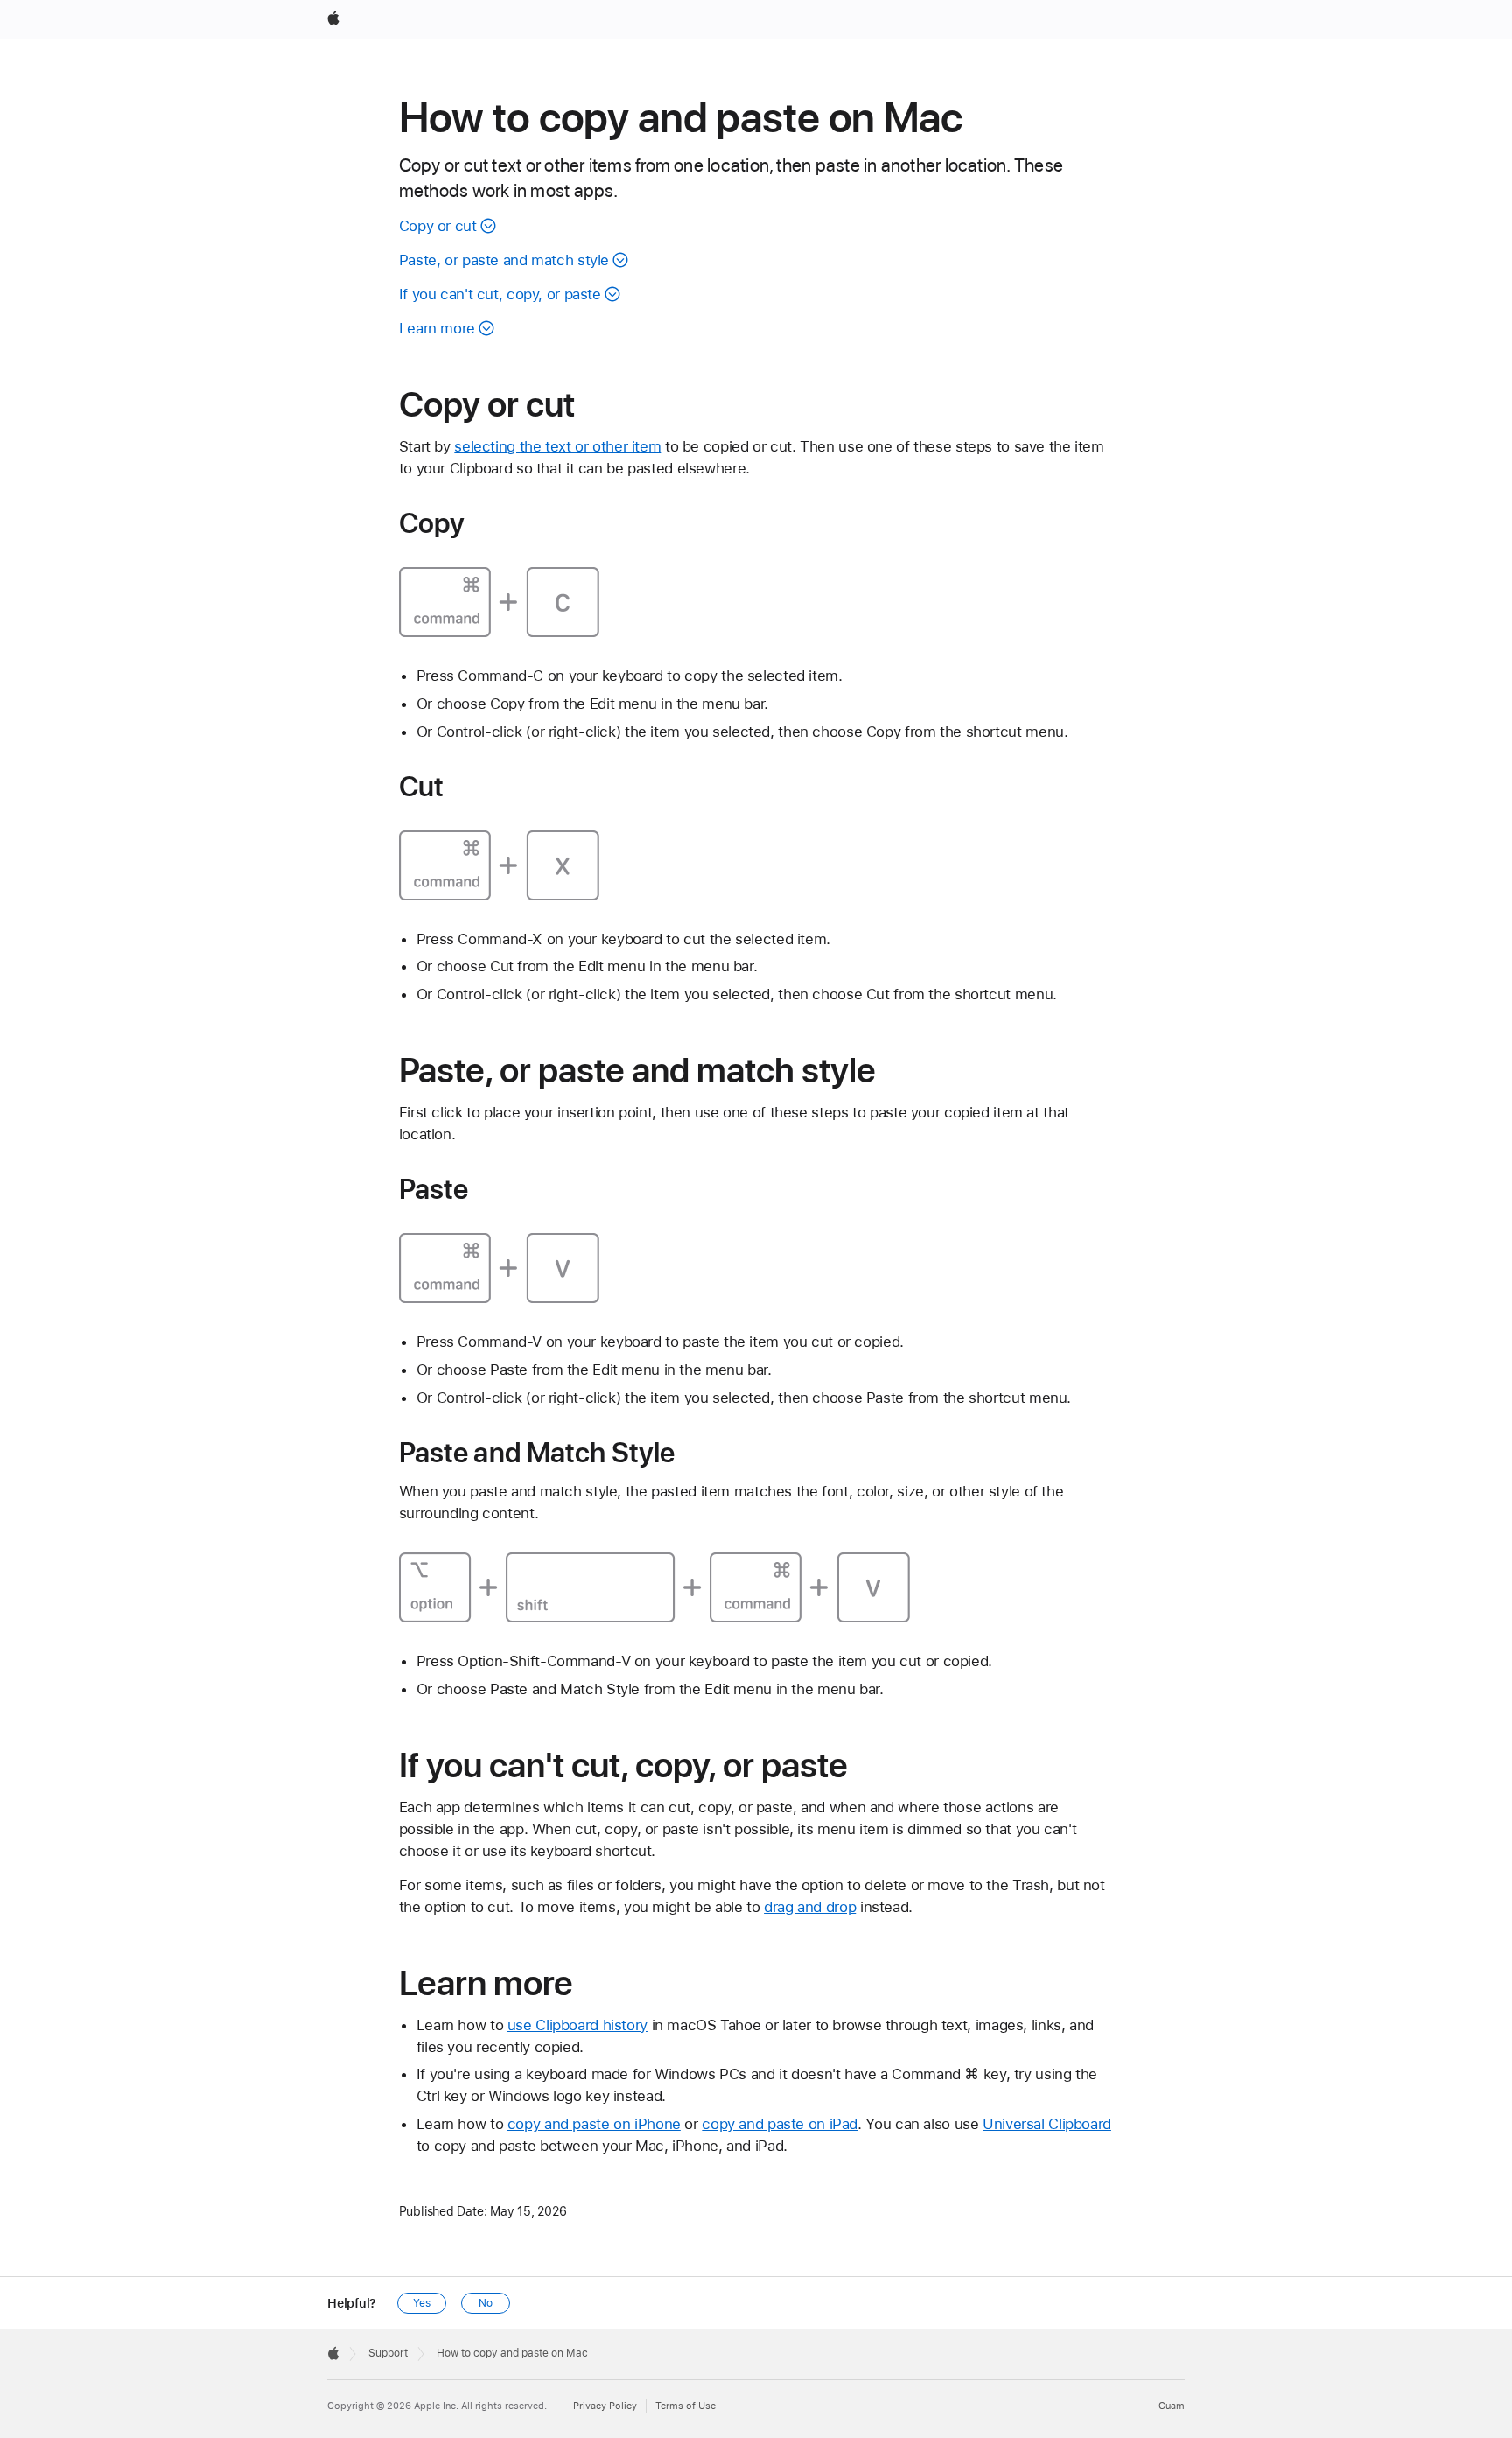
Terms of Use (686, 2406)
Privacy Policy (605, 2406)
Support (388, 2353)
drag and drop (810, 1907)
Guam (1172, 2406)
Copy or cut (438, 226)
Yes (422, 2303)
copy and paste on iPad (780, 2124)
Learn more (437, 328)
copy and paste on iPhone (594, 2124)
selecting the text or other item (557, 446)
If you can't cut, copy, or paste (500, 294)
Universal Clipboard (1047, 2124)
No (486, 2303)
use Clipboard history (577, 2025)
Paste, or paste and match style (504, 260)
